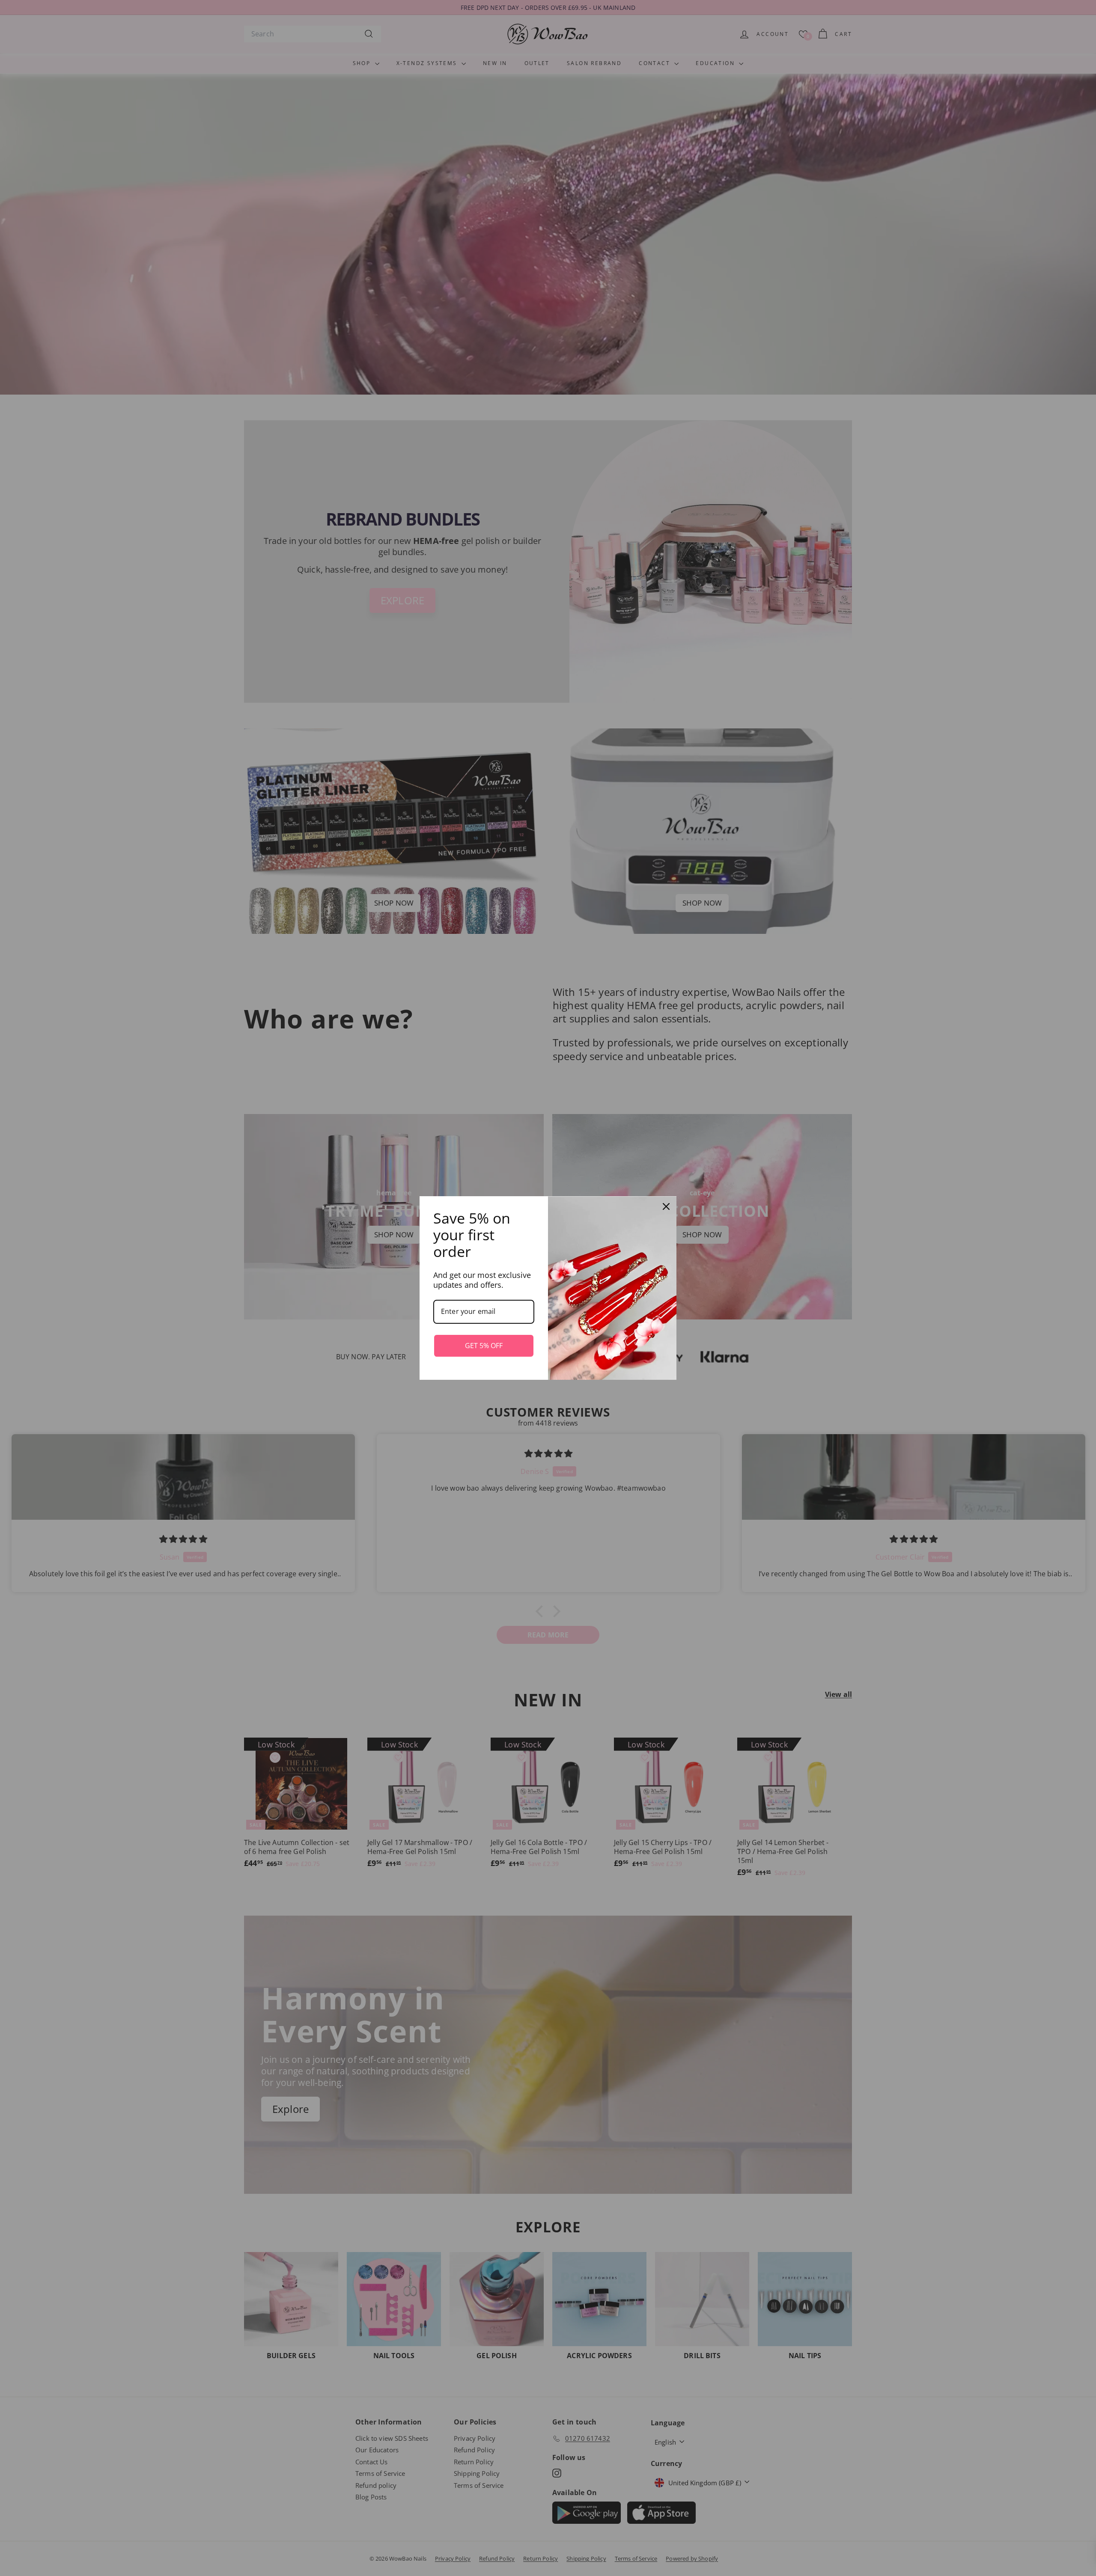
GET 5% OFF (484, 1346)
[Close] (666, 1206)
